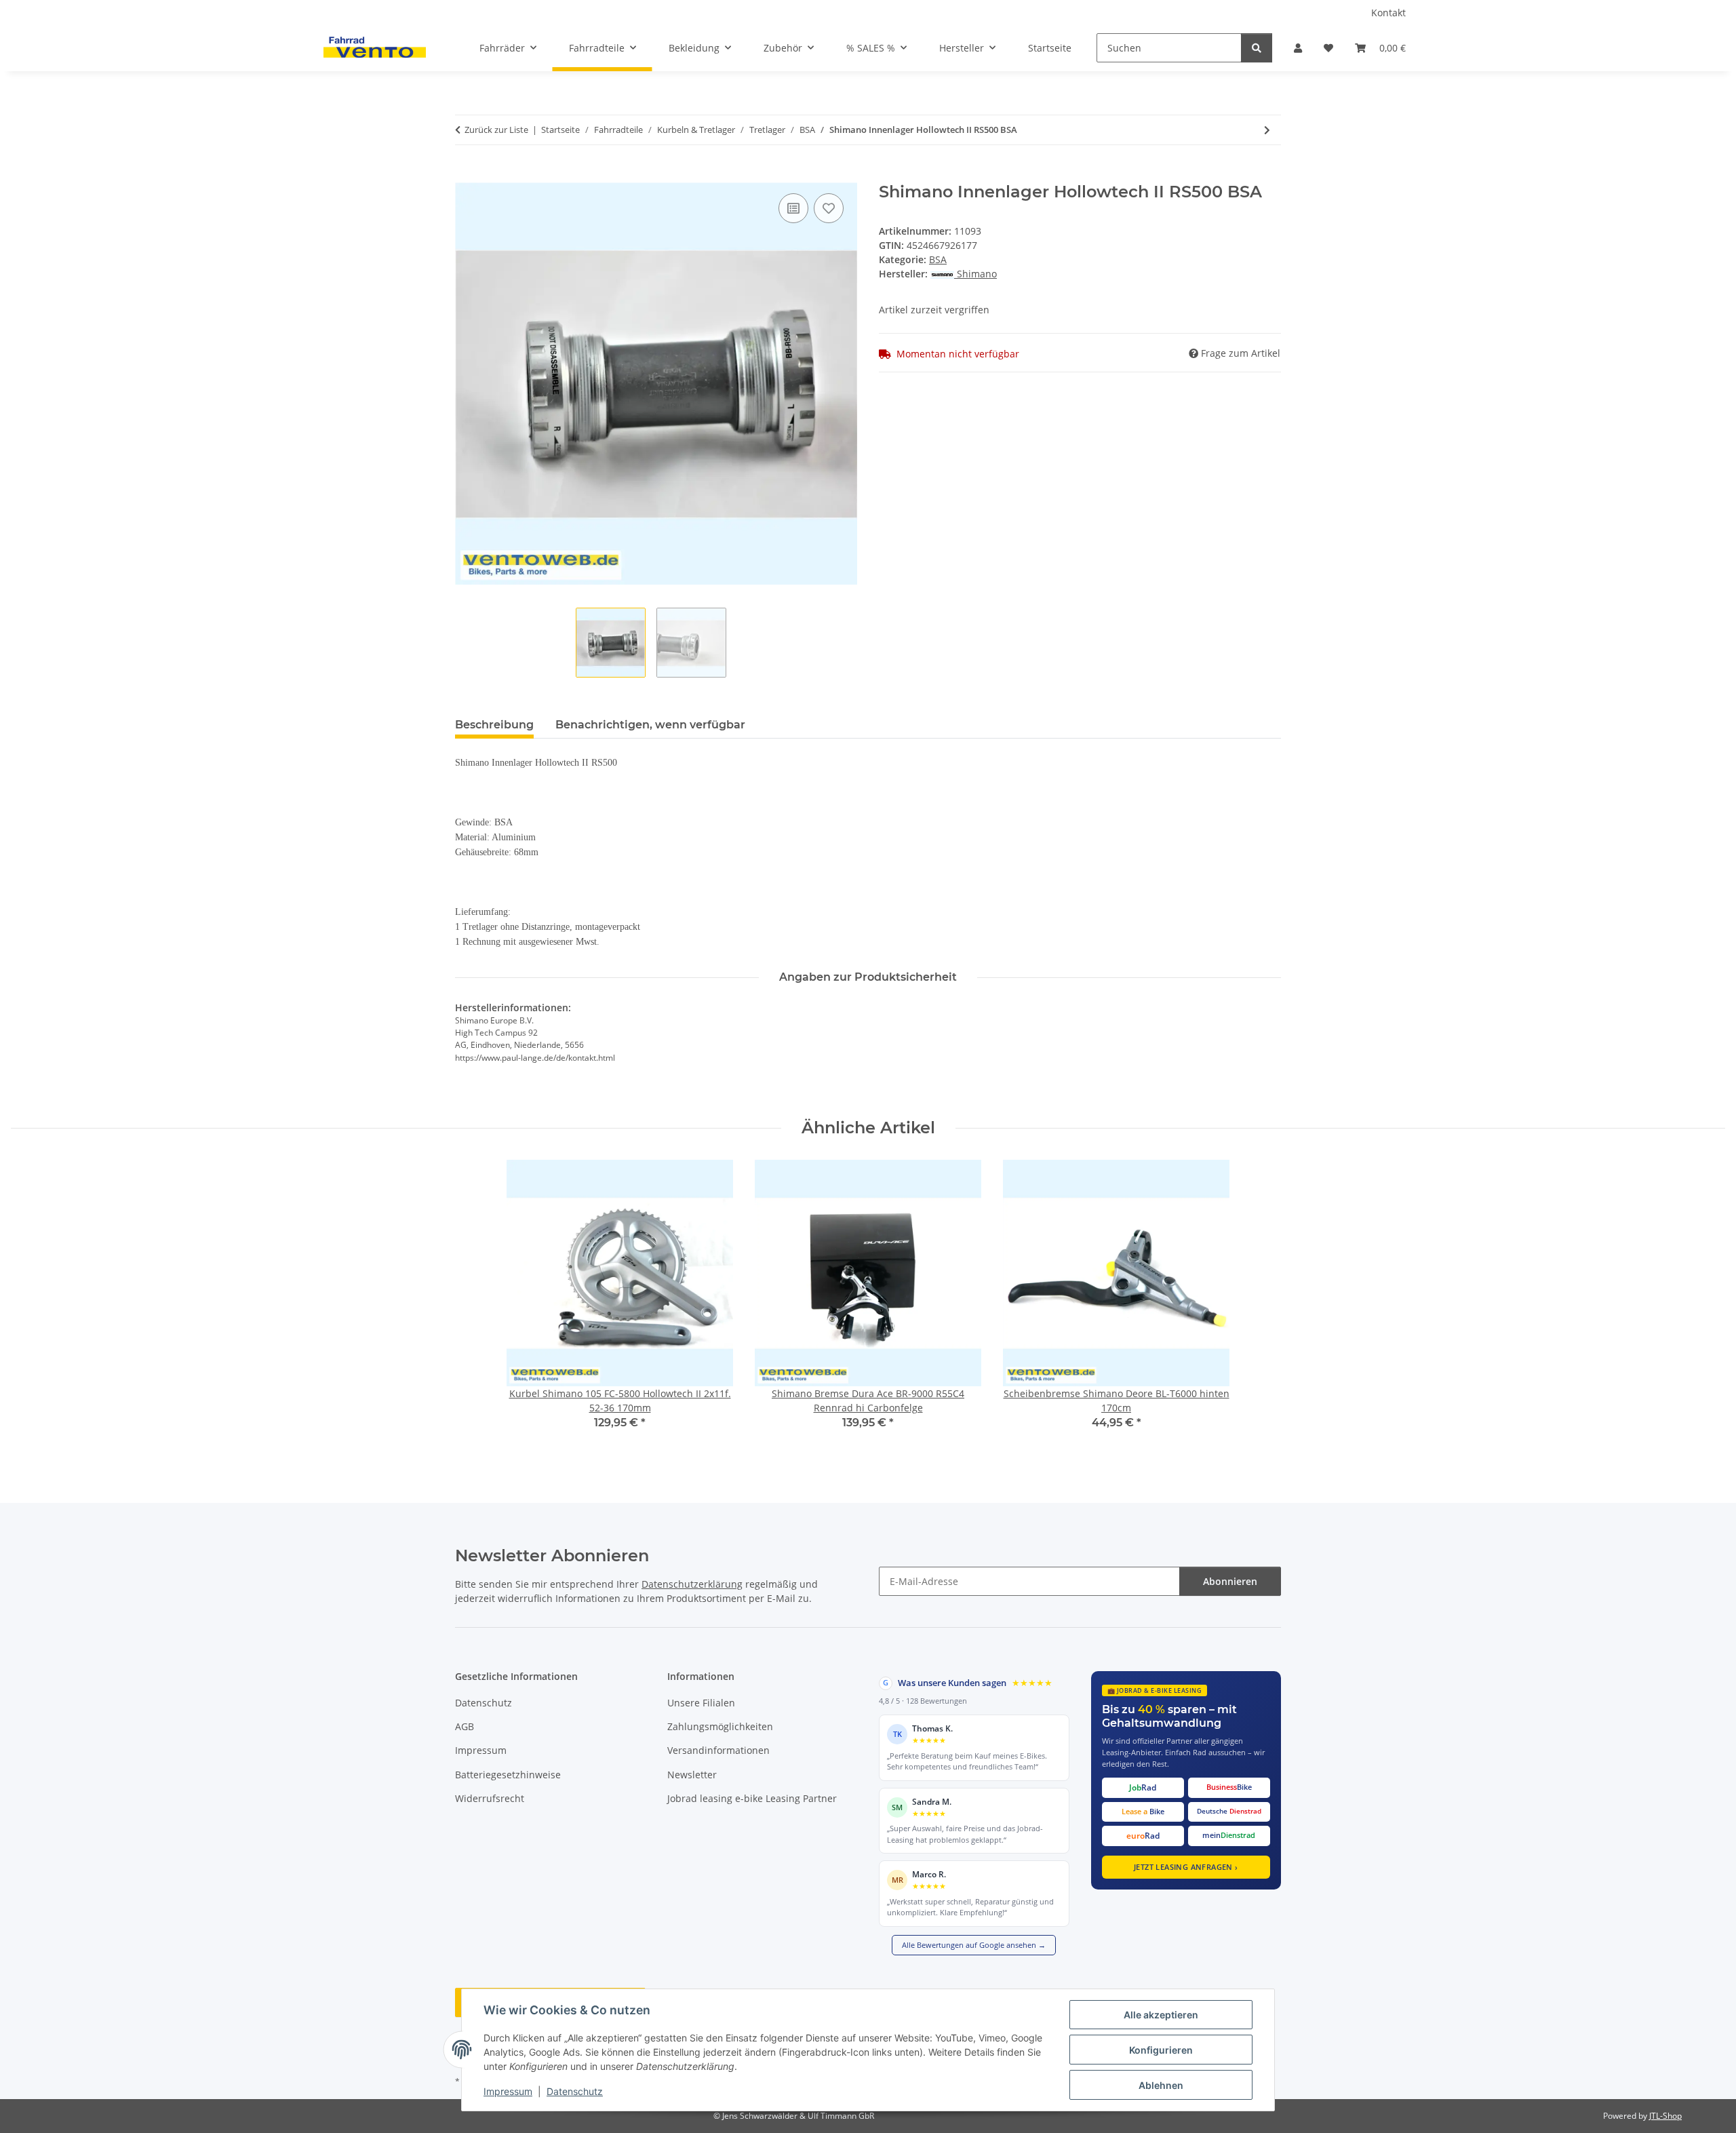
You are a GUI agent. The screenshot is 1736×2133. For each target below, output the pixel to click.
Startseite (1050, 48)
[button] (1298, 48)
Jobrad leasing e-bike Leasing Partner (752, 1798)
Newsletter (692, 1775)
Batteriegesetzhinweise (508, 1775)
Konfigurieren (1161, 2050)
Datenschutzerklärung (692, 1584)
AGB (465, 1726)
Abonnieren (1230, 1581)
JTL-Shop (1665, 2116)
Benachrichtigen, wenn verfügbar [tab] (650, 725)
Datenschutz (575, 2091)
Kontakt (1388, 13)
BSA (938, 259)
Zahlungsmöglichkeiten (720, 1726)
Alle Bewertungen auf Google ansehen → (974, 1945)
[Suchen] (1257, 48)
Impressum (508, 2091)
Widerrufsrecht (490, 1798)
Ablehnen (1161, 2085)
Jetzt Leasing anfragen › (1186, 1867)
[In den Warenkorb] (466, 175)
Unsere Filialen (701, 1703)
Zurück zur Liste (496, 130)
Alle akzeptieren (1161, 2015)
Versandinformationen (718, 1750)
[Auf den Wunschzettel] (829, 208)
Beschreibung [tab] (494, 725)
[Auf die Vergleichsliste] (793, 208)
